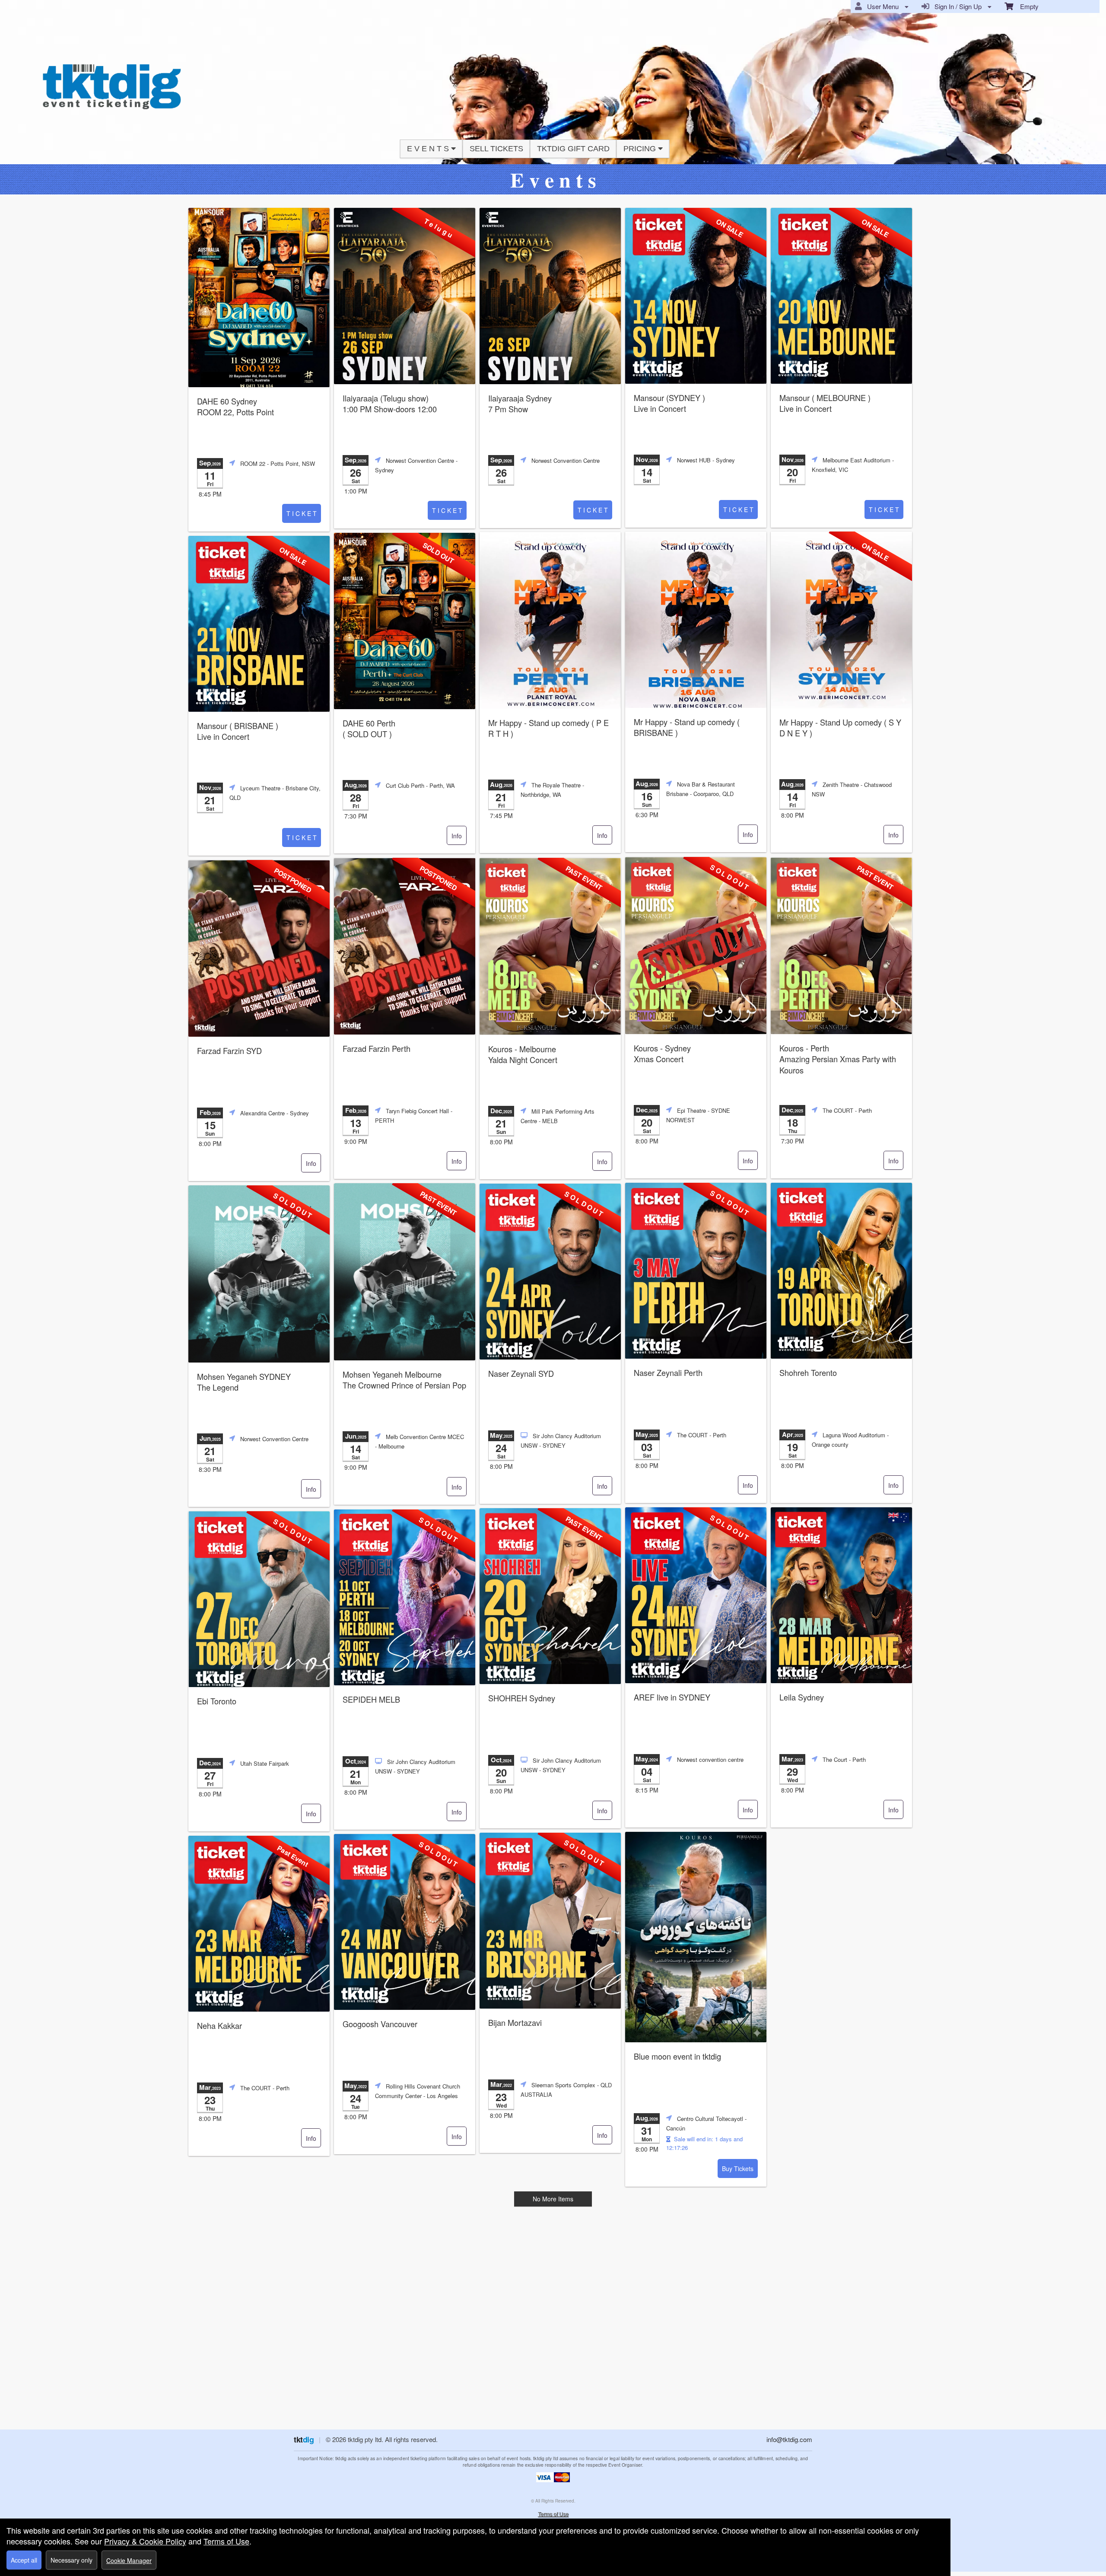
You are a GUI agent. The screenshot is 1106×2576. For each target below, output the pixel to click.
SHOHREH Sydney (522, 1698)
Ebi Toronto (217, 1701)
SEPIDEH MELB (371, 1699)
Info (457, 836)
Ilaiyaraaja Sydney (520, 404)
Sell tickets (496, 149)
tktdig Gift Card (573, 149)
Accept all (24, 2560)
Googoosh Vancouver (380, 2024)
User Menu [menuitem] (881, 6)
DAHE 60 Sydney (235, 407)
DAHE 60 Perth (369, 729)
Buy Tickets (738, 2168)
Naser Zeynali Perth (668, 1373)
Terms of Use (553, 2514)
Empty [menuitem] (1026, 6)
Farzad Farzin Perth (377, 1049)
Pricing (641, 149)
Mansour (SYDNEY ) (669, 403)
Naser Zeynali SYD (521, 1374)
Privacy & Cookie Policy (145, 2541)
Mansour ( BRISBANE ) (238, 731)
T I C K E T (302, 513)
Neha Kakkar (219, 2026)
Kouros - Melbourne (523, 1054)
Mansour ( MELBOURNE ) (825, 403)
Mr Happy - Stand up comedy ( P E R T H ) (548, 728)
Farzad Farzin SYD (229, 1051)
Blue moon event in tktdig (677, 2056)
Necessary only (72, 2560)
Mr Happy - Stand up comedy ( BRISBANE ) (687, 727)
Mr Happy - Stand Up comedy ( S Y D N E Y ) (840, 728)
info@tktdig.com (789, 2439)
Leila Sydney (802, 1697)
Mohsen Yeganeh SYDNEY (244, 1382)
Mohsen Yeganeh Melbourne (404, 1380)
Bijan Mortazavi (515, 2023)
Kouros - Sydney (662, 1054)
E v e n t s (429, 149)
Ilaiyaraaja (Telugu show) (390, 404)
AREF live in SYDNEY (672, 1697)
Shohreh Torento (808, 1373)
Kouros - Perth (838, 1059)
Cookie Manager (129, 2560)
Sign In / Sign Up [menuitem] (956, 6)
